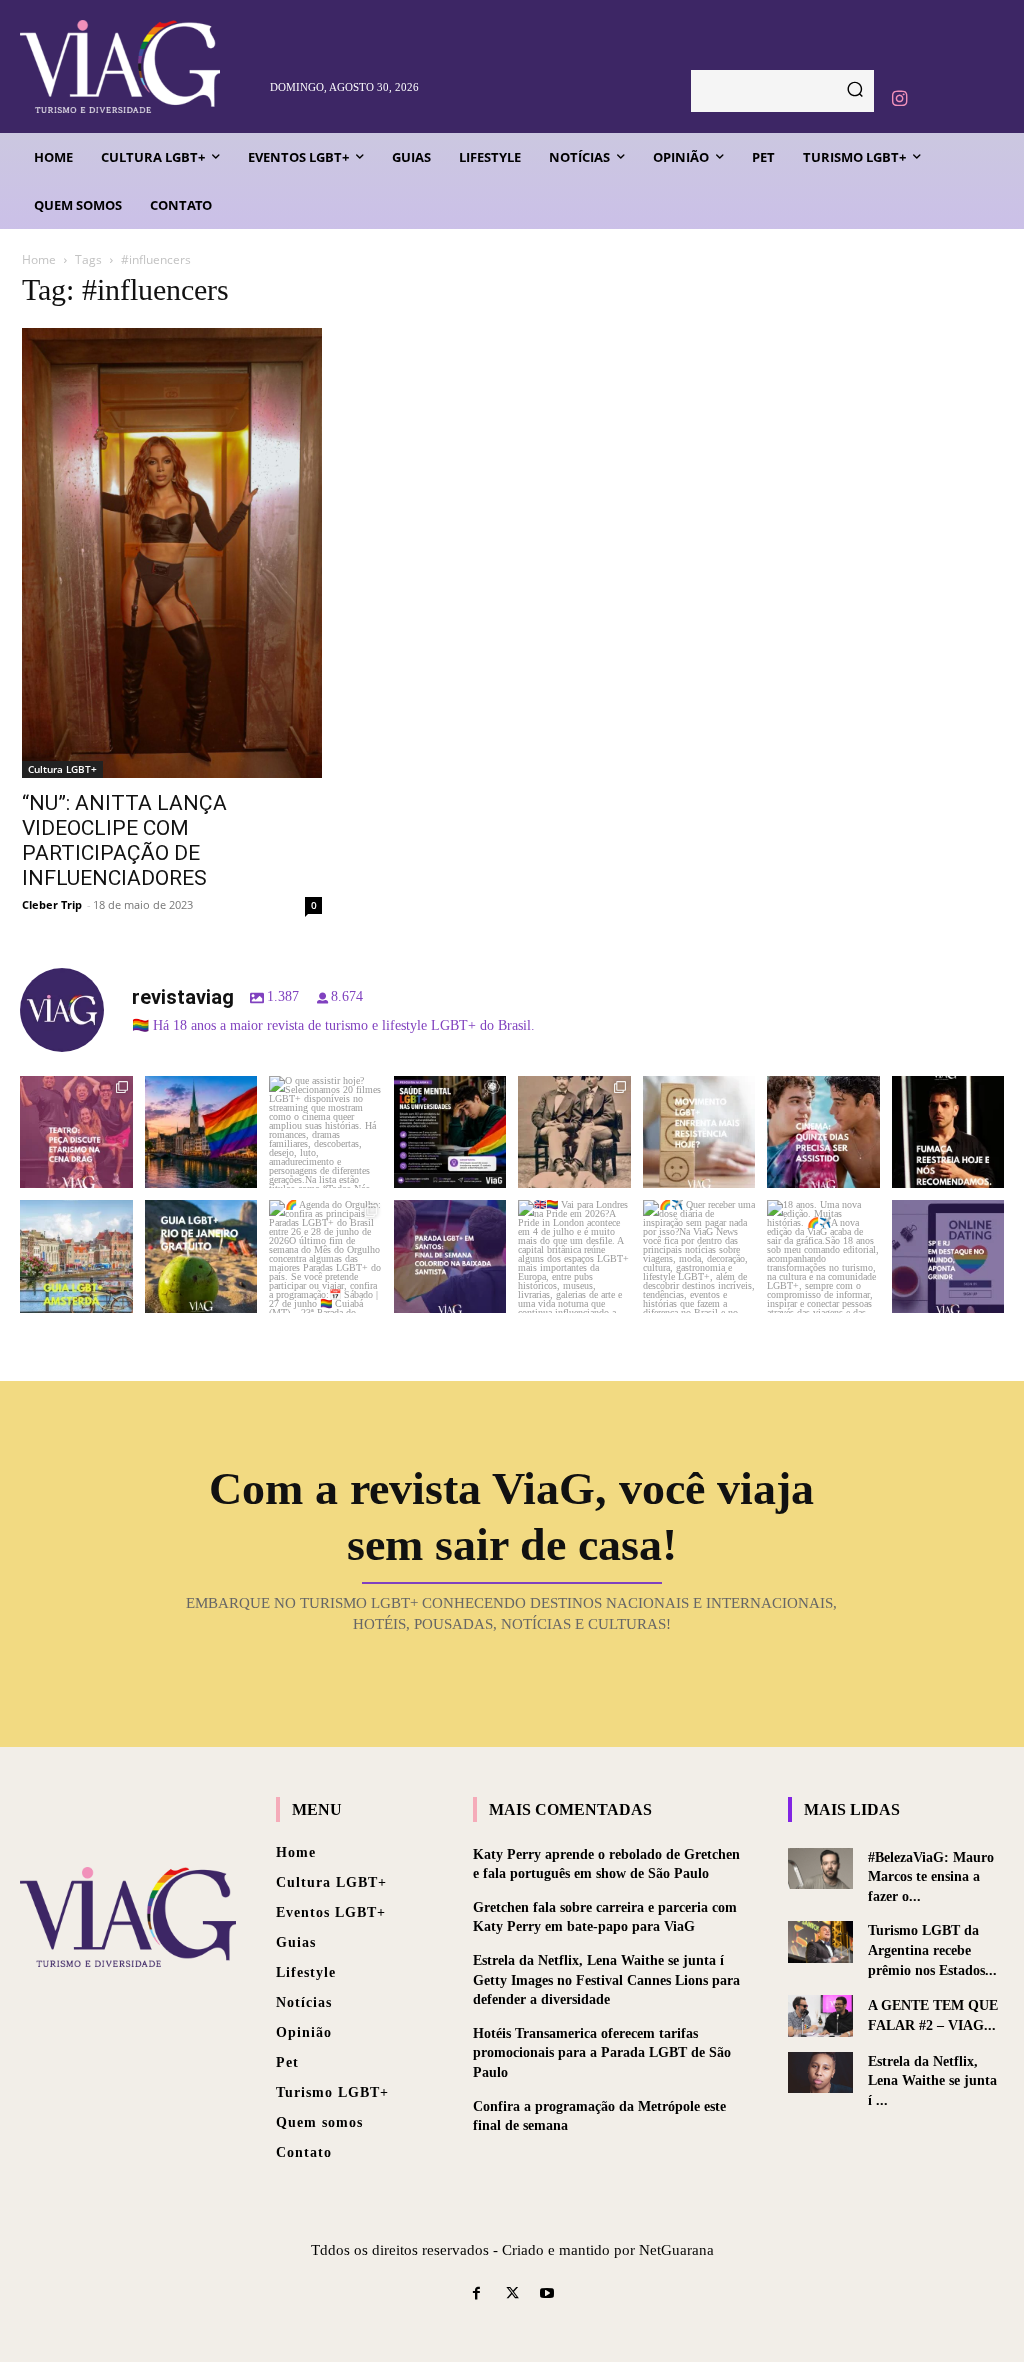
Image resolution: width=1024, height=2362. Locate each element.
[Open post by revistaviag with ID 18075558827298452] (948, 1256)
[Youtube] (547, 2294)
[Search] (855, 91)
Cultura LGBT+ (62, 769)
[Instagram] (899, 99)
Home (39, 259)
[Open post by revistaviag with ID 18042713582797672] (574, 1132)
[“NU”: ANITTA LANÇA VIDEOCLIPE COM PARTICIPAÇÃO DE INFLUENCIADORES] (172, 553)
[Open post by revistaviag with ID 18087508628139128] (699, 1256)
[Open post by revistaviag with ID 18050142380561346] (450, 1132)
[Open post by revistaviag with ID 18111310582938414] (699, 1132)
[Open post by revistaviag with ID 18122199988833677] (76, 1256)
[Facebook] (476, 2294)
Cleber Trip (52, 904)
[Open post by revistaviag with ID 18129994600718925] (201, 1256)
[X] (511, 2294)
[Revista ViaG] (137, 66)
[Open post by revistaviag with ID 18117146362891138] (450, 1256)
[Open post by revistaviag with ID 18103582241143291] (201, 1132)
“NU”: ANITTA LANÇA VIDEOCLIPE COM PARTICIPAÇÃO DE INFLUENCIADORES (124, 840)
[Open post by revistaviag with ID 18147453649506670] (325, 1256)
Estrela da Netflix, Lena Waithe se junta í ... (932, 2081)
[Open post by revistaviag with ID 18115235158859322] (574, 1256)
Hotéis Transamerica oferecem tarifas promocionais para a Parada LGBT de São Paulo (602, 2053)
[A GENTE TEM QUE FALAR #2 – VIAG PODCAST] (820, 2015)
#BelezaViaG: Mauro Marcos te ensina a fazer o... (931, 1877)
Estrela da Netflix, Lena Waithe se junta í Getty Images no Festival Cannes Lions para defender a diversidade (606, 1980)
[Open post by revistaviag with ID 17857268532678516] (823, 1132)
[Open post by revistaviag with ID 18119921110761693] (948, 1132)
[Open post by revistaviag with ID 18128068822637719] (76, 1132)
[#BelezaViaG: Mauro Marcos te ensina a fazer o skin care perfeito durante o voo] (820, 1868)
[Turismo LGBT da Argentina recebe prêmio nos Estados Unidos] (820, 1941)
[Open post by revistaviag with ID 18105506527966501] (823, 1256)
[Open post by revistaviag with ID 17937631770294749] (325, 1132)
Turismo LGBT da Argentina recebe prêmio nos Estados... (932, 1950)
